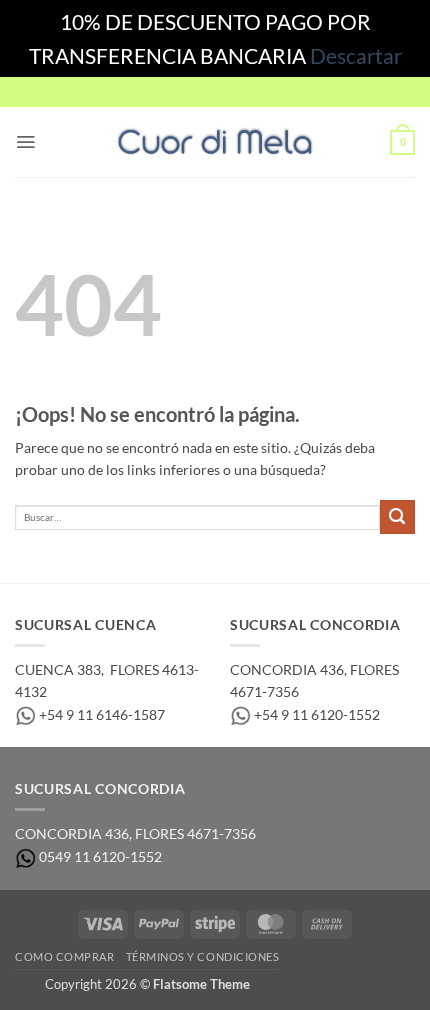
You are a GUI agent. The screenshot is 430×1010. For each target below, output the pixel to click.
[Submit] (397, 517)
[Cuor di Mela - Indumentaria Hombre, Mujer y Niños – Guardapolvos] (215, 142)
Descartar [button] (356, 55)
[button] (25, 142)
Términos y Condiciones (203, 956)
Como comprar (64, 956)
